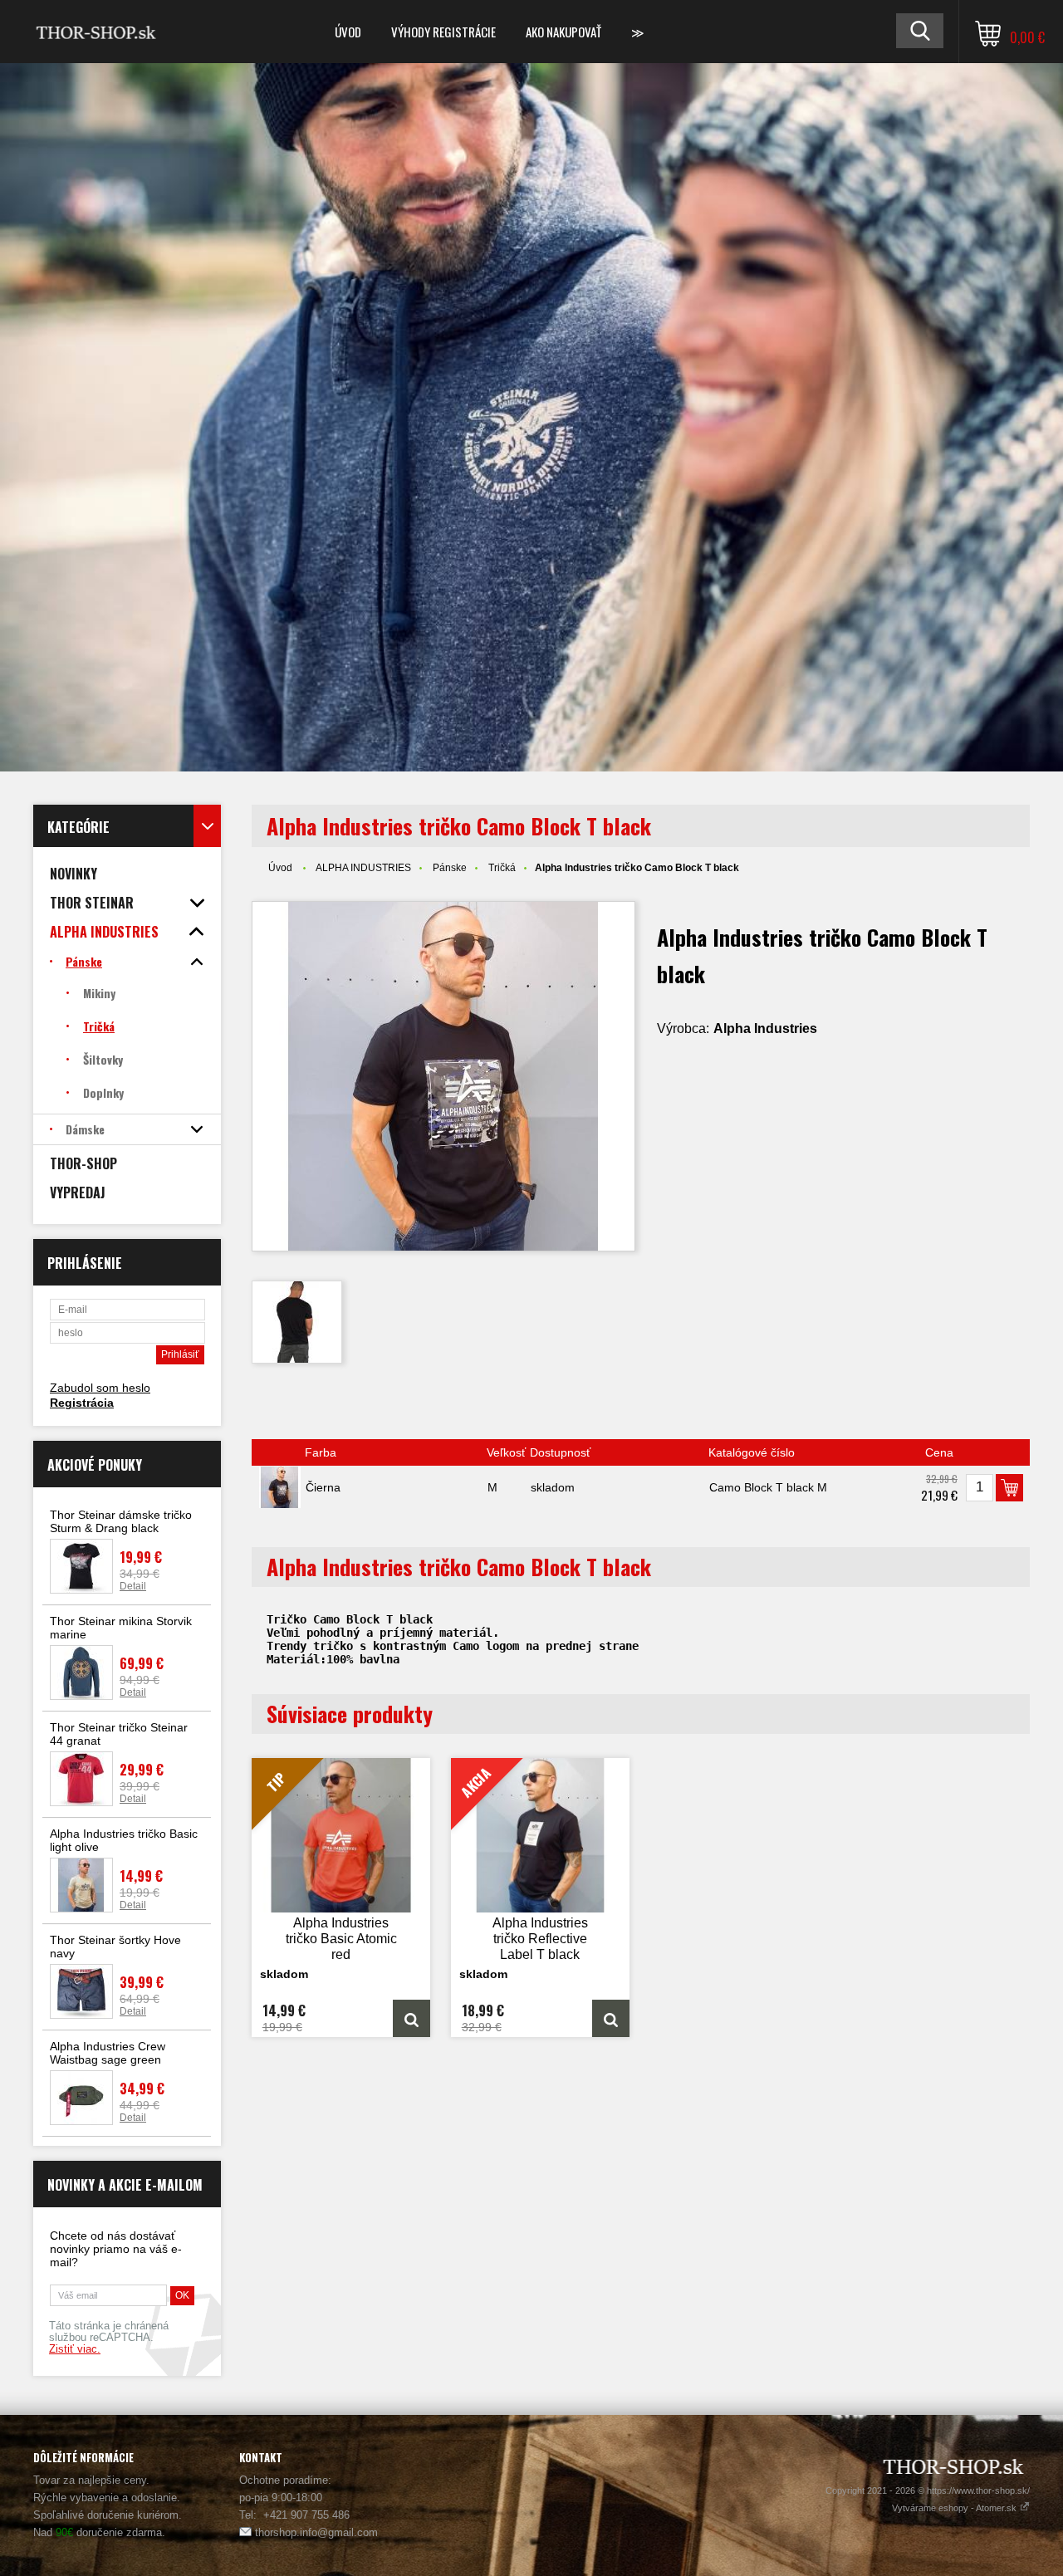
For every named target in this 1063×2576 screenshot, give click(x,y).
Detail (133, 1586)
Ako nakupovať (563, 32)
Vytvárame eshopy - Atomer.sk (955, 2508)
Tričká (502, 868)
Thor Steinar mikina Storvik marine (121, 1628)
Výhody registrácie (443, 32)
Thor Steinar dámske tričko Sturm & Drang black (121, 1521)
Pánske (450, 868)
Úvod (348, 32)
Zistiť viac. (75, 2349)
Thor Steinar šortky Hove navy (115, 1947)
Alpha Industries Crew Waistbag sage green (108, 2053)
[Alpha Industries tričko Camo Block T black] (443, 1076)
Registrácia (82, 1403)
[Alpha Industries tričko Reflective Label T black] (611, 2018)
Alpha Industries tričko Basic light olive (124, 1840)
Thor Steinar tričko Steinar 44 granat (119, 1734)
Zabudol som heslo (100, 1388)
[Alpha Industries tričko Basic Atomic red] (411, 2018)
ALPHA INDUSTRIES (363, 868)
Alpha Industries (765, 1028)
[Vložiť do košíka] (1009, 1488)
